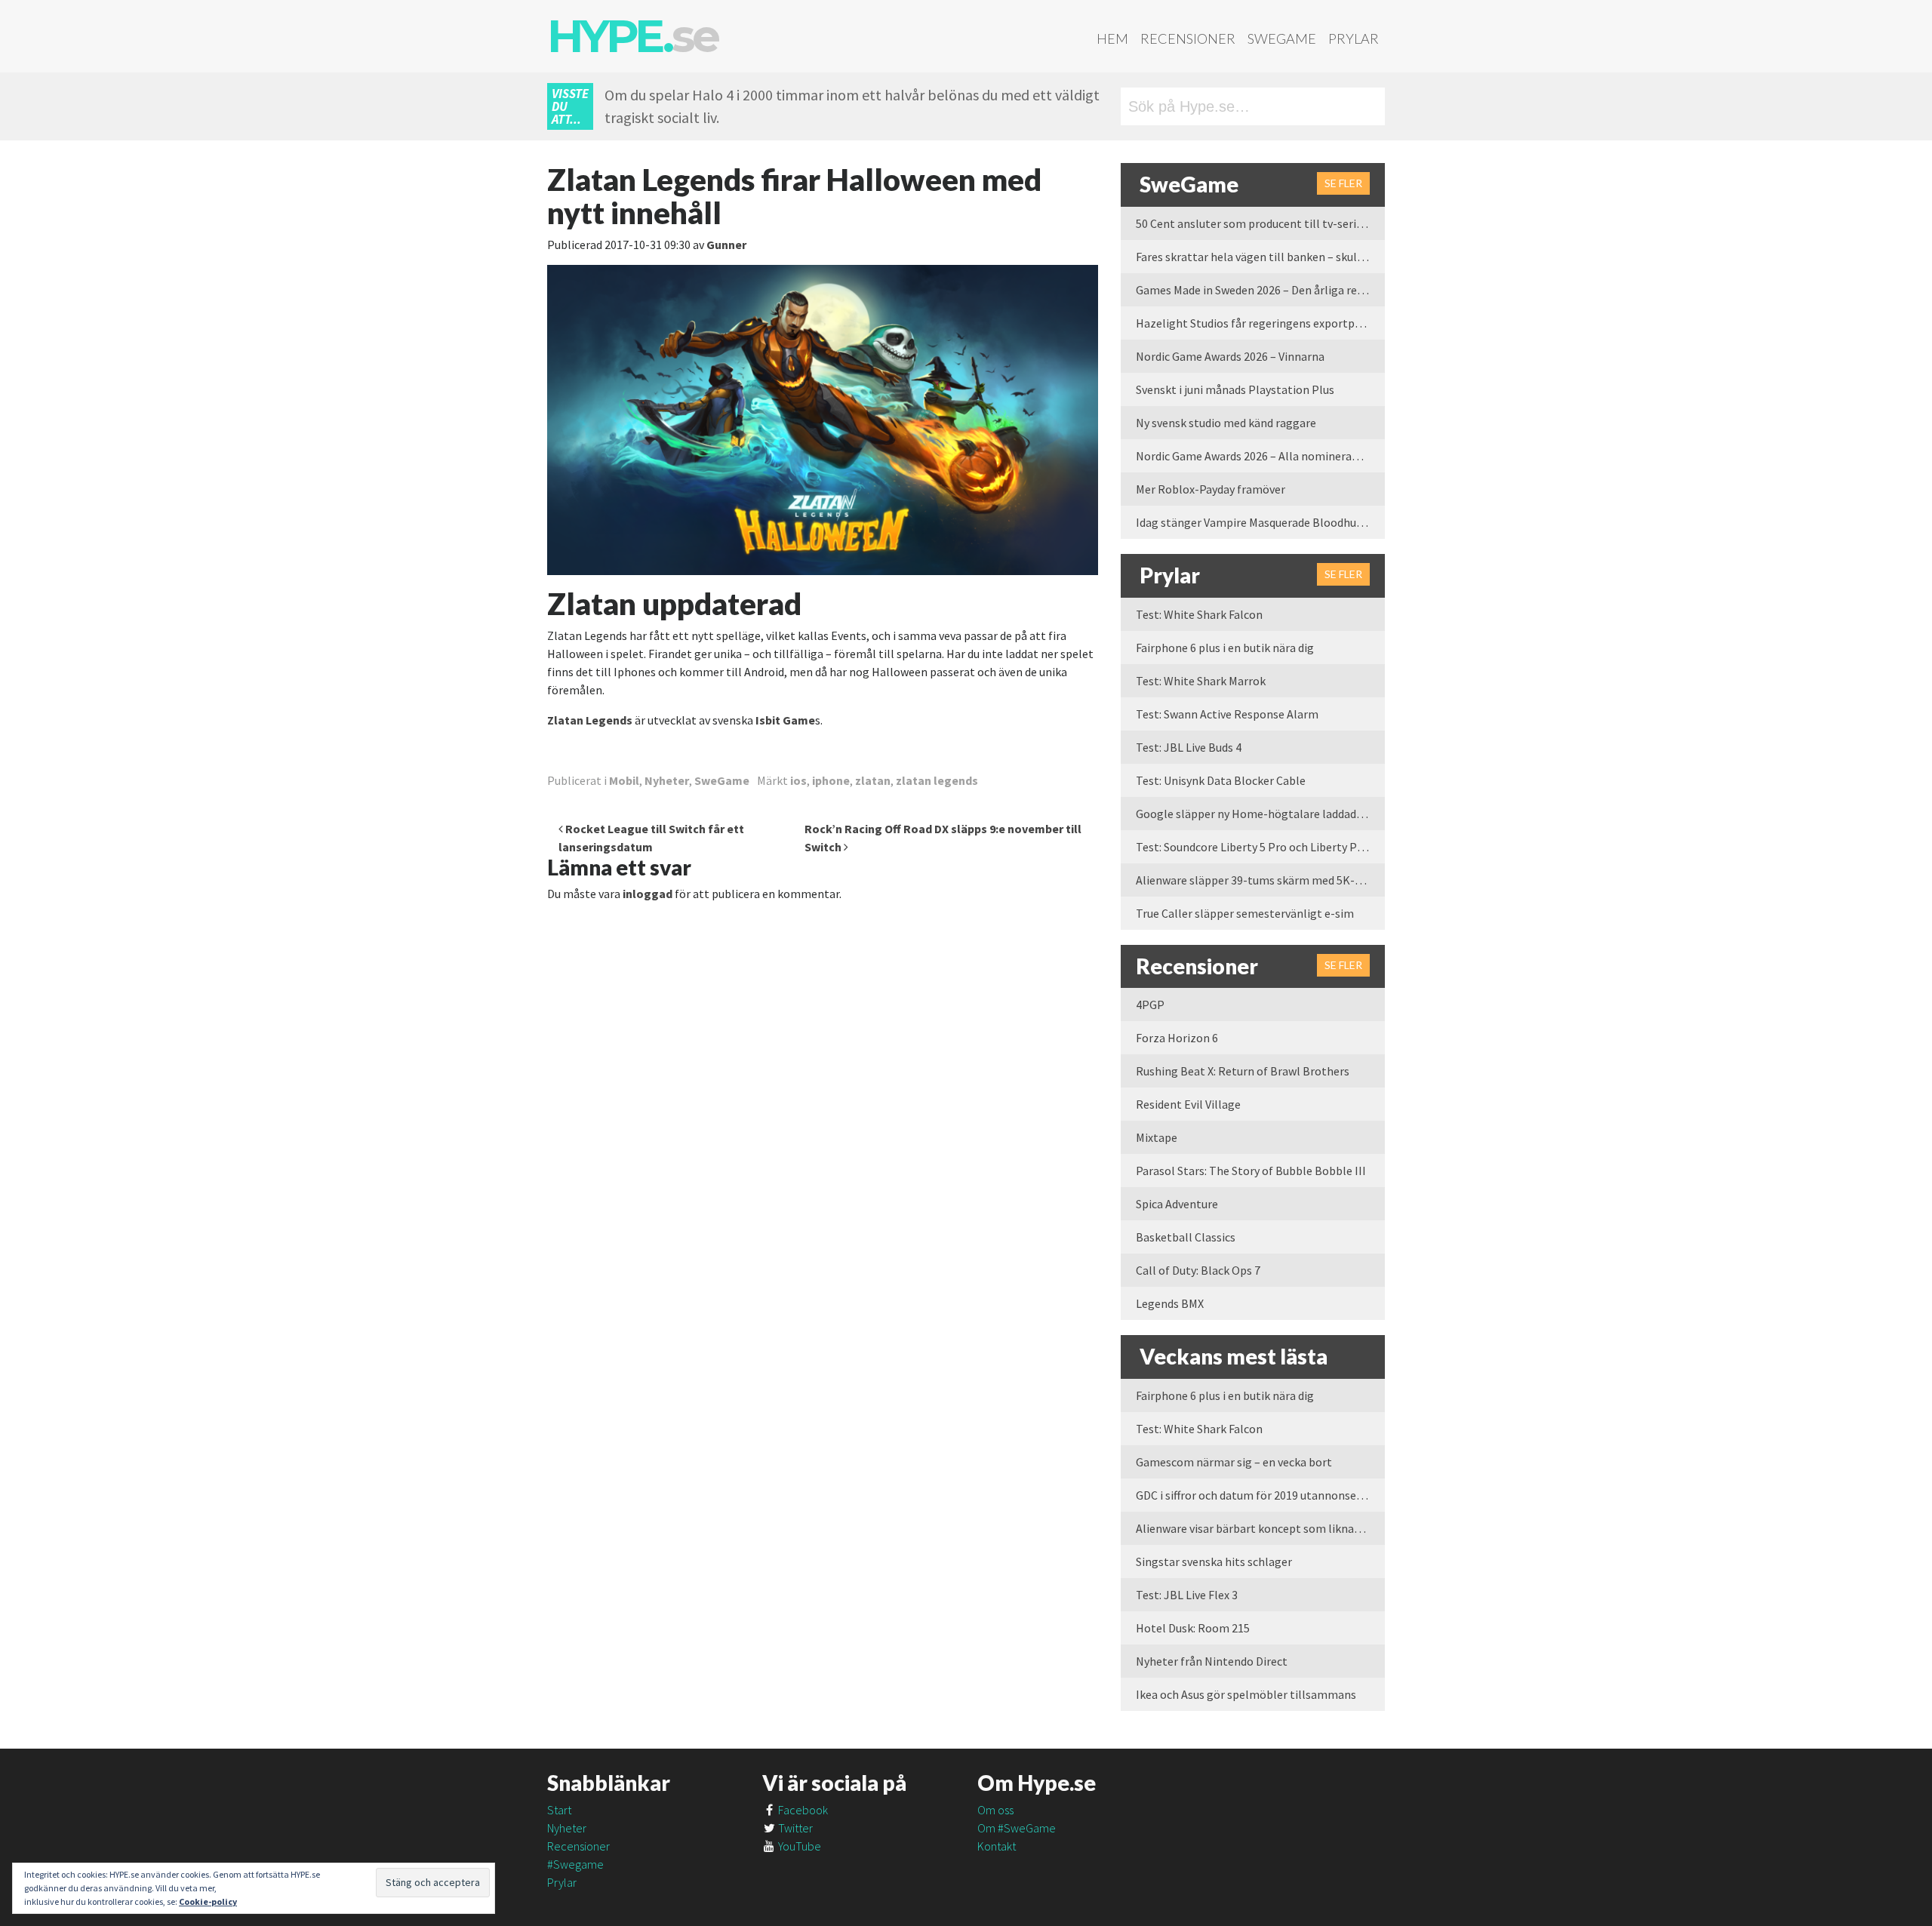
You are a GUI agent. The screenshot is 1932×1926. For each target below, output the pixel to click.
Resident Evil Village (1188, 1104)
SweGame (1282, 38)
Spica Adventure (1177, 1204)
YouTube (798, 1846)
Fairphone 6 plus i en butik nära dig (1225, 648)
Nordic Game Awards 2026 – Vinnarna (1230, 356)
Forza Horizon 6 (1177, 1038)
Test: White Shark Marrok (1201, 681)
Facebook (802, 1810)
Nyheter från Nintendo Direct (1212, 1661)
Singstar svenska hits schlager (1214, 1561)
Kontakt (997, 1846)
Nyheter (667, 780)
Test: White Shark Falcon (1199, 614)
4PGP (1150, 1005)
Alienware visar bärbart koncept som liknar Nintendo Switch (1260, 1528)
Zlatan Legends (590, 720)
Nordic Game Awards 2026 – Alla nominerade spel (1260, 456)
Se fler (1343, 183)
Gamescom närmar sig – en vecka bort (1234, 1462)
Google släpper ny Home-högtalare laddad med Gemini (1260, 814)
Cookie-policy (208, 1901)
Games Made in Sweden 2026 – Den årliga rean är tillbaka (1260, 290)
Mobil (624, 780)
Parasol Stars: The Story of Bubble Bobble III (1251, 1171)
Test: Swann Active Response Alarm (1227, 714)
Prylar (1354, 38)
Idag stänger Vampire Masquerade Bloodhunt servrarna (1260, 522)
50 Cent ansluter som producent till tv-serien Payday (1260, 223)
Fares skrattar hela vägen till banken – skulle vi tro (1260, 257)
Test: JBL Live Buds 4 (1189, 747)
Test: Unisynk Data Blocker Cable (1221, 780)
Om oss (995, 1810)
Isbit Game (785, 720)
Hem (1112, 38)
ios (798, 780)
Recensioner (1188, 38)
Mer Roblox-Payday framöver (1211, 489)
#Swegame (575, 1864)
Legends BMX (1170, 1303)
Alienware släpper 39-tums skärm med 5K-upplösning (1260, 880)
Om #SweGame (1017, 1828)
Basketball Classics (1186, 1237)
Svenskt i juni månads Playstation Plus (1235, 389)
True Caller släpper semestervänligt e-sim (1245, 913)
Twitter (794, 1828)
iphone (831, 780)
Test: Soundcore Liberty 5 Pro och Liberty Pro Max (1260, 847)
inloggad (648, 894)
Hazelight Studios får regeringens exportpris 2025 (1260, 323)
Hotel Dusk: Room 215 (1193, 1628)
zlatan (873, 780)
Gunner (726, 245)
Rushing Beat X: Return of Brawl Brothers (1243, 1071)
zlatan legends (937, 780)
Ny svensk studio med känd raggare (1226, 423)
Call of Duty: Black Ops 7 (1198, 1270)
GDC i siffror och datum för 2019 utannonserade (1257, 1495)
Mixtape (1157, 1137)
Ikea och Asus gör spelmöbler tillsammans (1246, 1694)
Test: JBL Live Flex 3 (1187, 1595)
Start (559, 1810)
